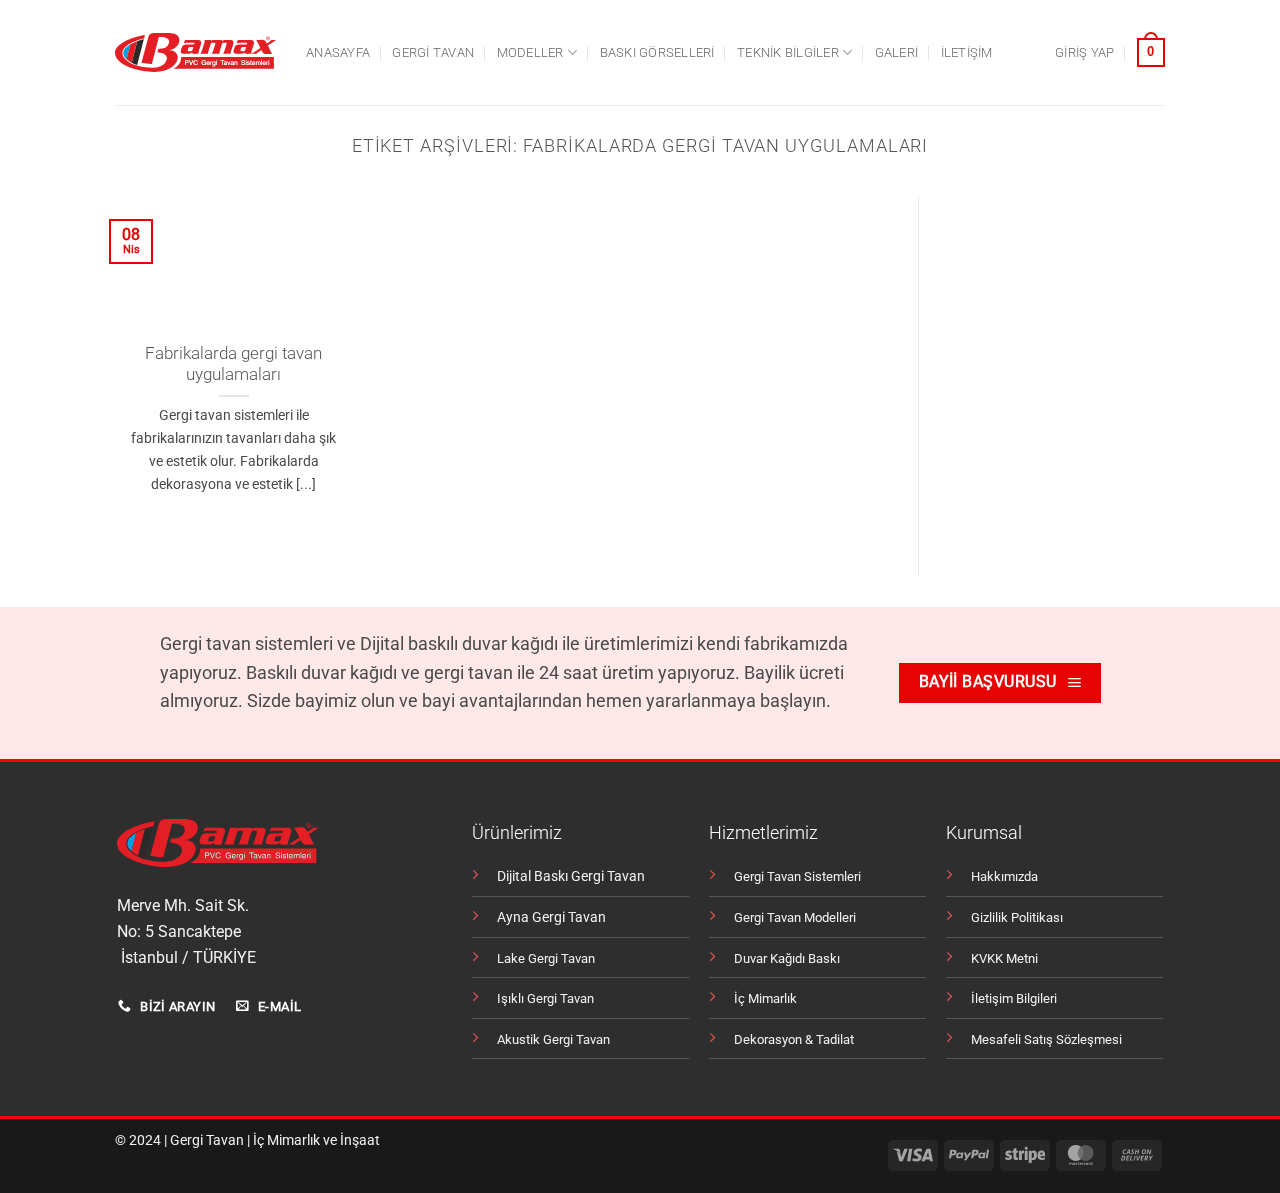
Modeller (530, 52)
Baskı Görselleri (657, 52)
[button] (1084, 53)
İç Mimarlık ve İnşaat (316, 1140)
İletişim (967, 52)
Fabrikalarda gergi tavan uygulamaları (233, 364)
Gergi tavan (433, 52)
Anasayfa (338, 52)
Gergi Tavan (207, 1140)
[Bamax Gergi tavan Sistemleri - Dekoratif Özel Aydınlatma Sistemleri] (195, 52)
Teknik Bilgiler (788, 52)
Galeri (897, 52)
